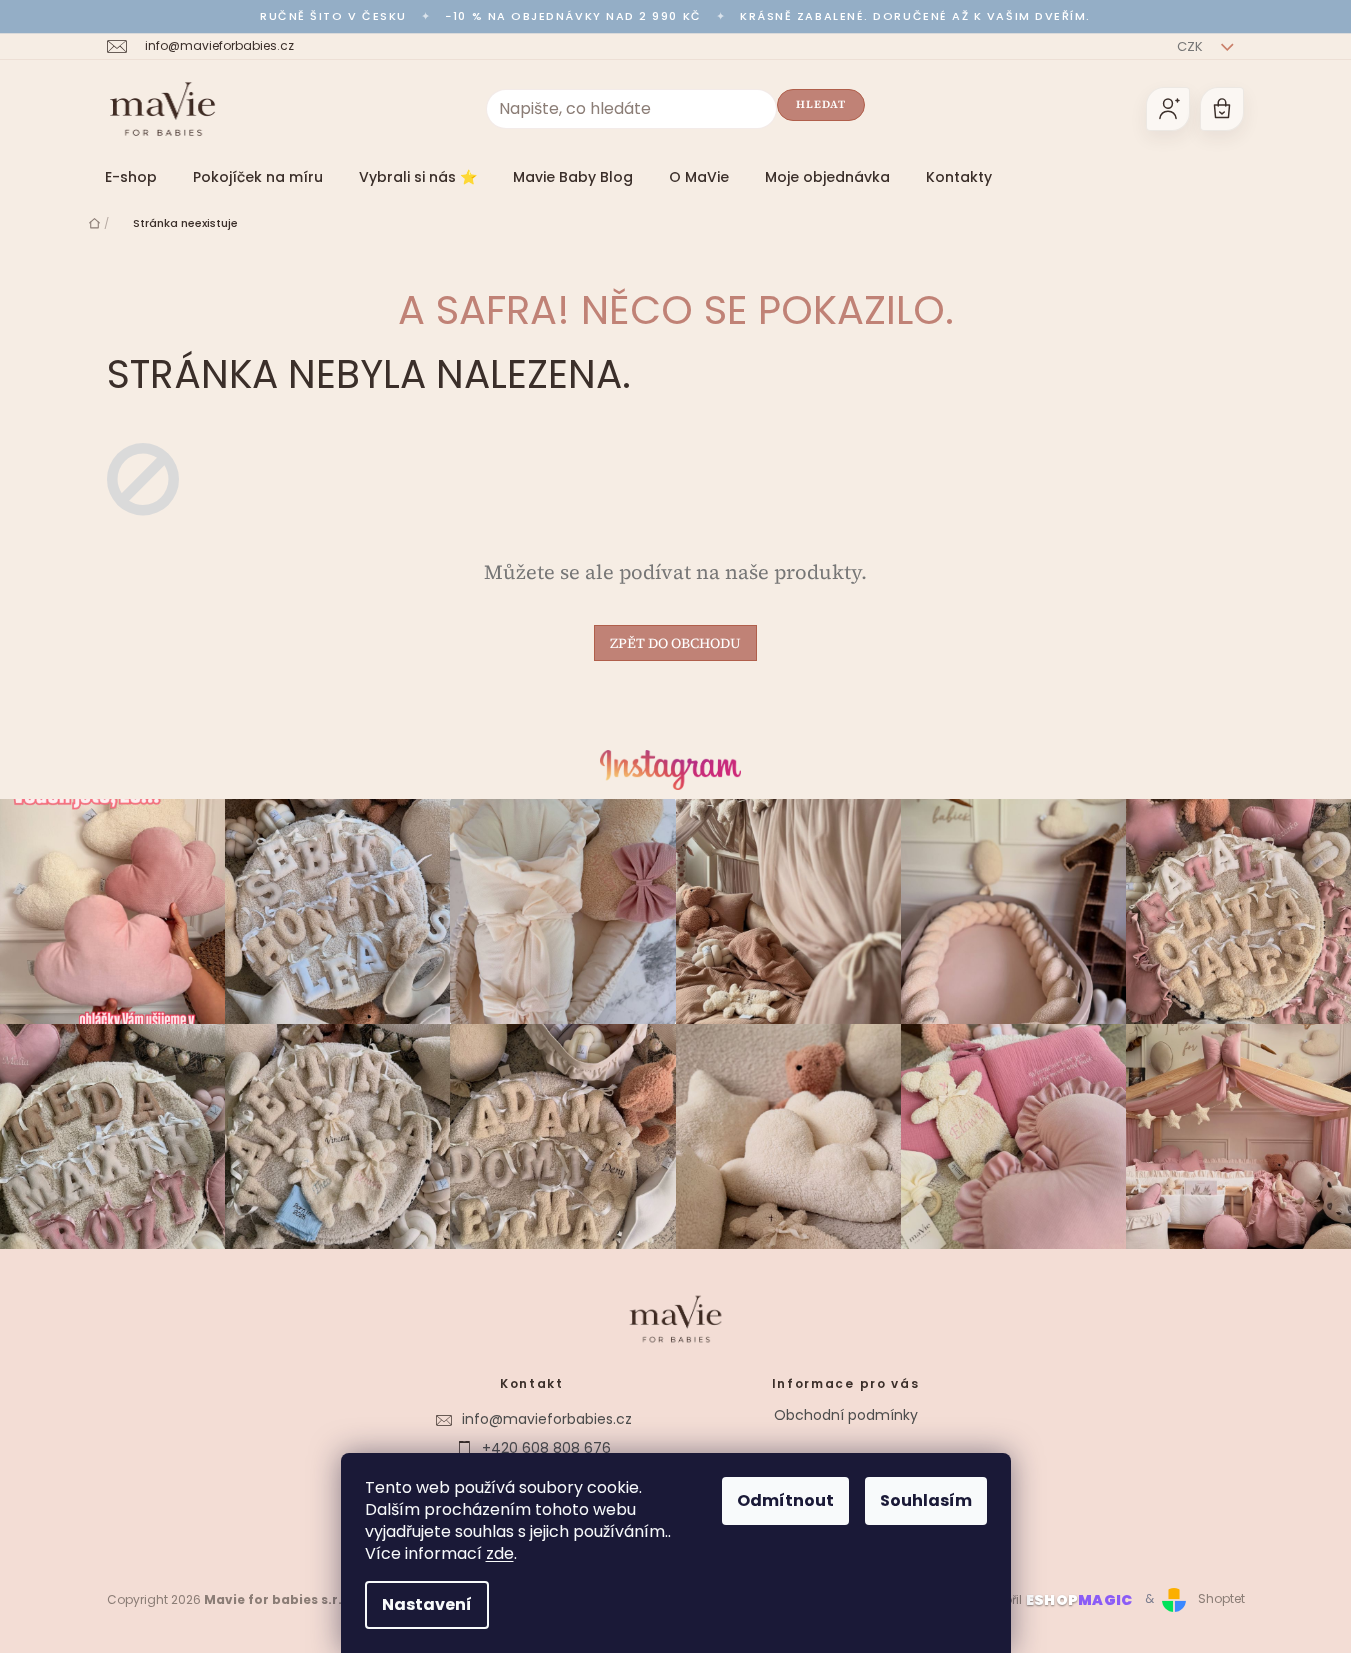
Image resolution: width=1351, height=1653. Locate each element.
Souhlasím (926, 1500)
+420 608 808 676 (546, 1448)
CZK (1191, 46)
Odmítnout (785, 1500)
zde (500, 1553)
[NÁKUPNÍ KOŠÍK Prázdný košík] (1222, 109)
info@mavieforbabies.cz (547, 1419)
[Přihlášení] (1168, 109)
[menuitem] (131, 177)
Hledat (821, 104)
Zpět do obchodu (675, 643)
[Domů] (94, 223)
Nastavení (427, 1604)
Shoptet (1221, 1598)
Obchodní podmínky (846, 1415)
